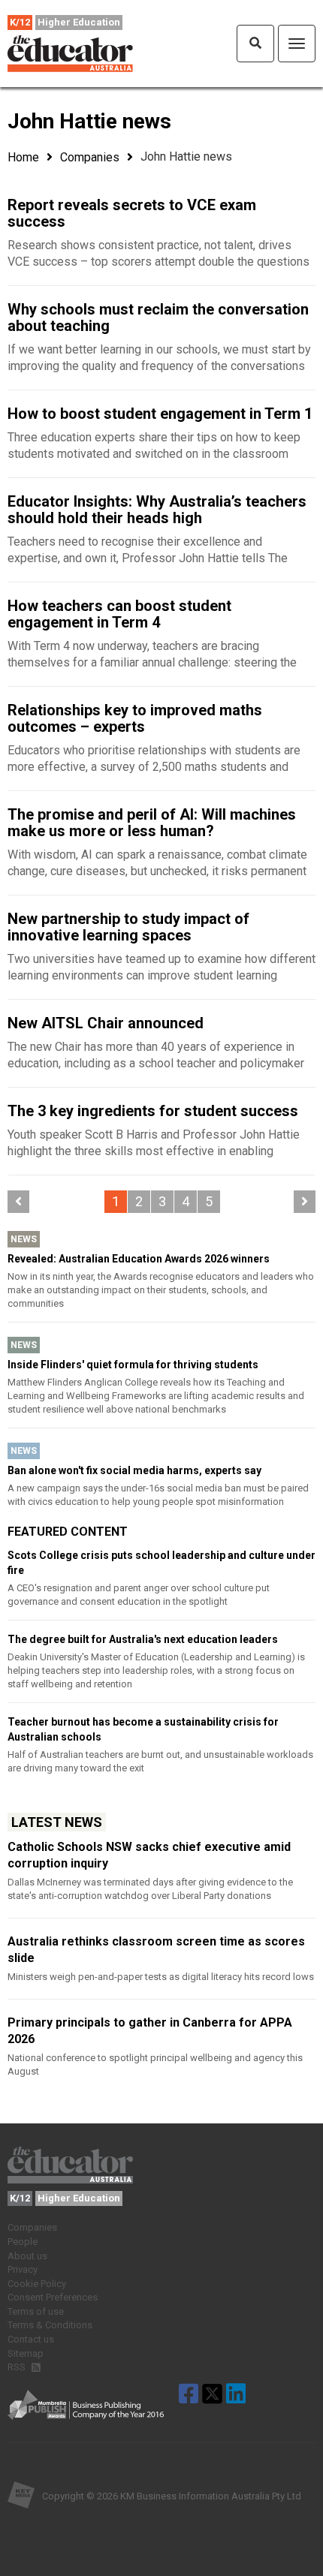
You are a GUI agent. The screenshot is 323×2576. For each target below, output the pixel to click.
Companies (90, 157)
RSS (18, 2367)
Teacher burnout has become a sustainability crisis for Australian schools (143, 1729)
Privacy (23, 2269)
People (23, 2242)
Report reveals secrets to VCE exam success (132, 213)
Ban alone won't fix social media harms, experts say (134, 1470)
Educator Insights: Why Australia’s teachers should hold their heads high (157, 510)
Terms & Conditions (50, 2325)
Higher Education (79, 22)
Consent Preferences (53, 2297)
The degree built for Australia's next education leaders (143, 1639)
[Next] (305, 1202)
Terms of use (36, 2311)
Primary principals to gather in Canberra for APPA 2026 (150, 2031)
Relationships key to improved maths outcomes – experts (135, 718)
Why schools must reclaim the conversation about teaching (158, 317)
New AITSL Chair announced (106, 1023)
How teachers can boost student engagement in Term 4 (119, 614)
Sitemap (26, 2353)
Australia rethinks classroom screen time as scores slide (156, 1950)
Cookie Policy (37, 2284)
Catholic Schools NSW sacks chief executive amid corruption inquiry (149, 1855)
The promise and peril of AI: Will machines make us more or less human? (152, 823)
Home (23, 157)
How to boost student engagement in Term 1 (160, 414)
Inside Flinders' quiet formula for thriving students (133, 1365)
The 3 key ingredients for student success (153, 1111)
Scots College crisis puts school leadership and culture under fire (161, 1563)
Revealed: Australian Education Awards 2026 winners (139, 1259)
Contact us (31, 2339)
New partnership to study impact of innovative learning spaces (128, 927)
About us (27, 2256)
